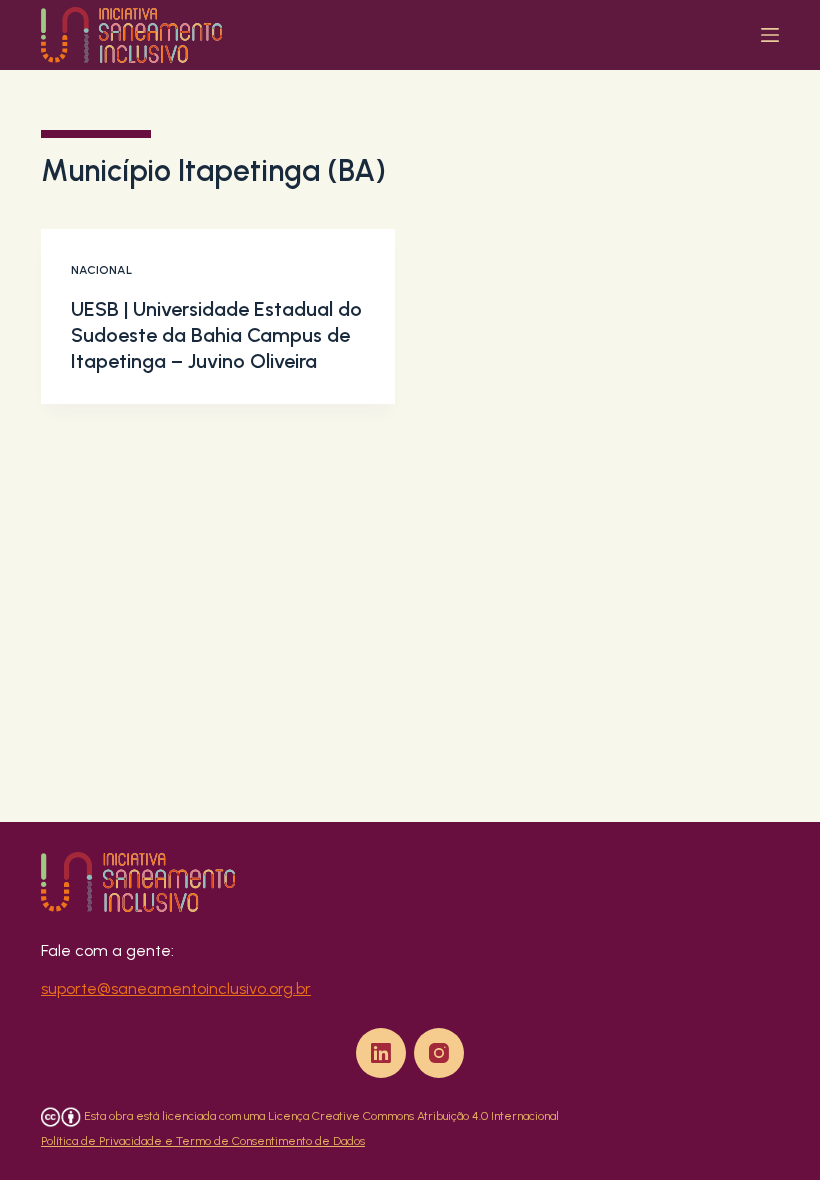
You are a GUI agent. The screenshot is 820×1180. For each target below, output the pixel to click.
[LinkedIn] (381, 1053)
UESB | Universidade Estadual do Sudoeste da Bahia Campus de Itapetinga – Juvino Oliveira (216, 335)
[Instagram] (439, 1053)
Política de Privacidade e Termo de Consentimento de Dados (203, 1141)
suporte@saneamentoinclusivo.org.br (176, 988)
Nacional (101, 270)
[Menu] (770, 35)
